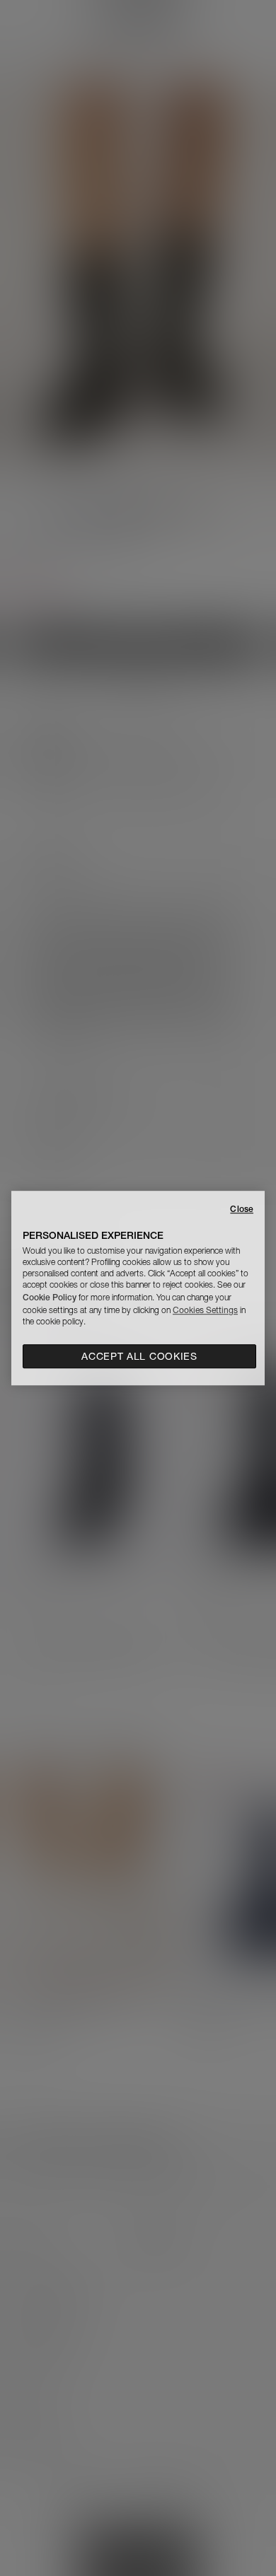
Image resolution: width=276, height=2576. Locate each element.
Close (242, 1209)
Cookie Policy (50, 1297)
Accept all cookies (139, 1356)
